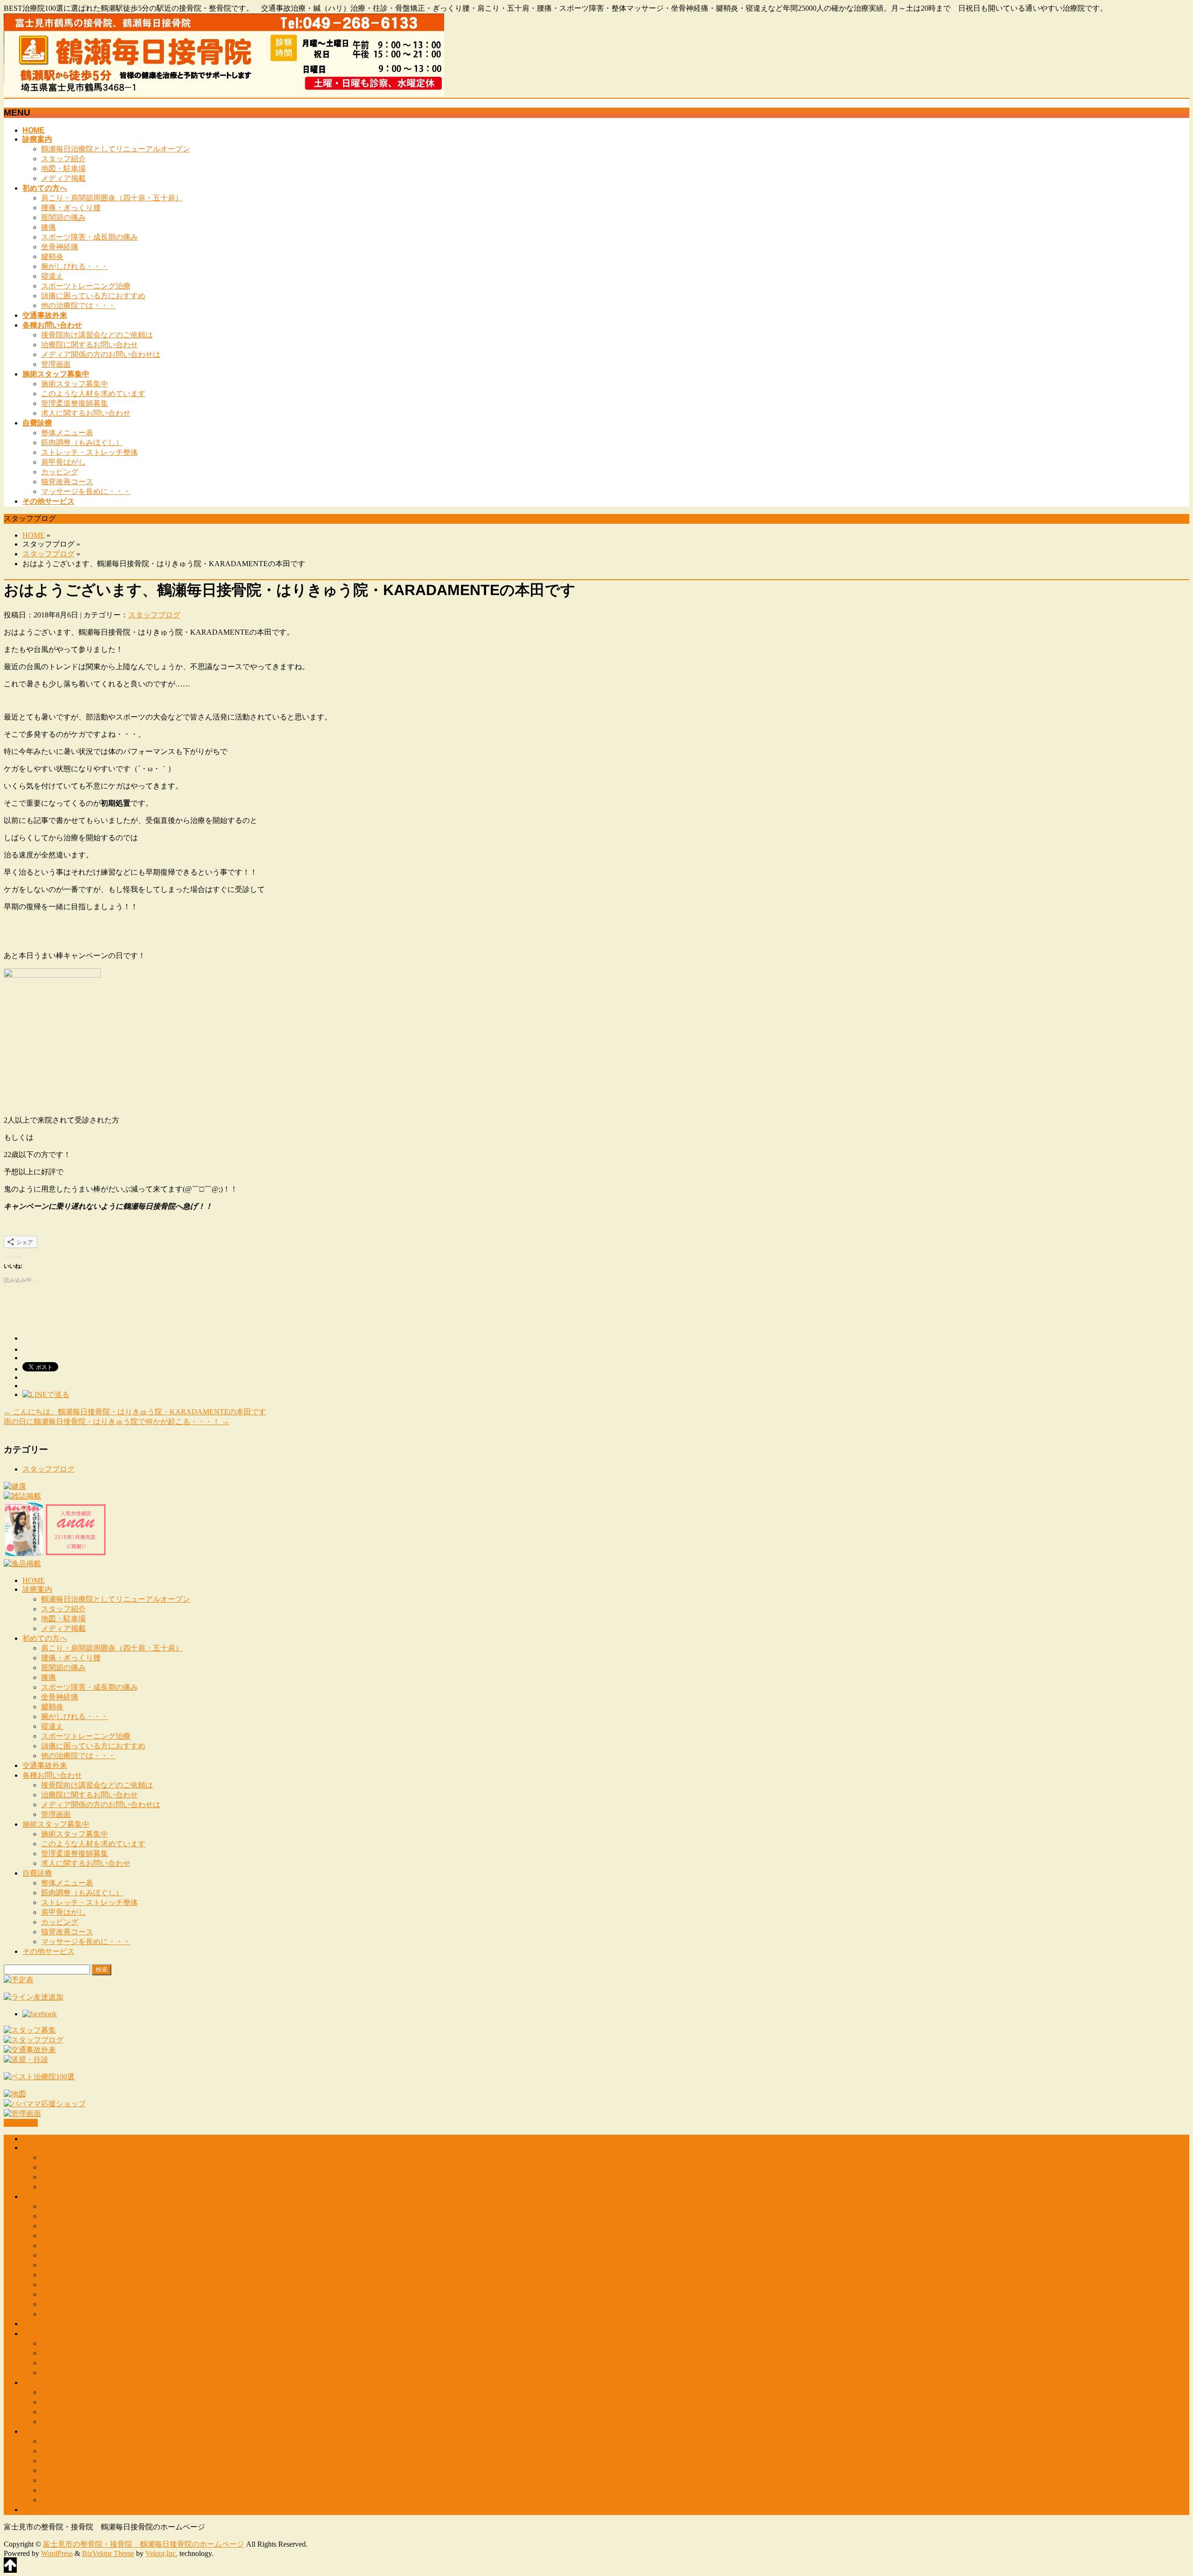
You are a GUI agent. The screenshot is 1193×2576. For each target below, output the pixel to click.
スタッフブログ (48, 554)
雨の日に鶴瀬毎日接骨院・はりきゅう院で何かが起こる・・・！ (117, 1422)
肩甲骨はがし (63, 462)
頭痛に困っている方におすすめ (93, 296)
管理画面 (56, 364)
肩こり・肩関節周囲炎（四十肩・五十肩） (112, 198)
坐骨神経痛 (60, 247)
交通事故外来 (45, 1765)
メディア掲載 (63, 178)
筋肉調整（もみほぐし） (82, 442)
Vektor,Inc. (161, 2553)
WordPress (57, 2553)
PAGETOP (21, 2123)
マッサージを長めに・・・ (86, 491)
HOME (34, 535)
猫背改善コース (67, 482)
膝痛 (48, 227)
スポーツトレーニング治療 (86, 286)
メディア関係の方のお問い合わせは (101, 354)
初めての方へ (45, 1638)
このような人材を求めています (93, 394)
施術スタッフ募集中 (75, 384)
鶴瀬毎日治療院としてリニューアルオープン (116, 149)
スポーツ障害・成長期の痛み (89, 237)
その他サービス (48, 1951)
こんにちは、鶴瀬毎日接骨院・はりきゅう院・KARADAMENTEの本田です (135, 1412)
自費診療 (37, 1873)
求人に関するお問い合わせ (86, 413)
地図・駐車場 (63, 168)
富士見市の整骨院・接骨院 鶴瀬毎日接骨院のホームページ (144, 2544)
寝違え (52, 276)
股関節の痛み (63, 217)
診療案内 (37, 1589)
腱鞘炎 (52, 257)
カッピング (60, 472)
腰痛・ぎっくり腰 (71, 208)
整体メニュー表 (67, 433)
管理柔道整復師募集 (75, 403)
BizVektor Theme (108, 2553)
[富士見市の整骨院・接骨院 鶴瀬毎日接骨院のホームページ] (224, 93)
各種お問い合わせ (52, 1775)
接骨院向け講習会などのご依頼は (97, 335)
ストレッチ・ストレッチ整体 (89, 452)
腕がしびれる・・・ (75, 266)
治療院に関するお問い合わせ (89, 345)
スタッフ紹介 (63, 159)
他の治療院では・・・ (78, 305)
